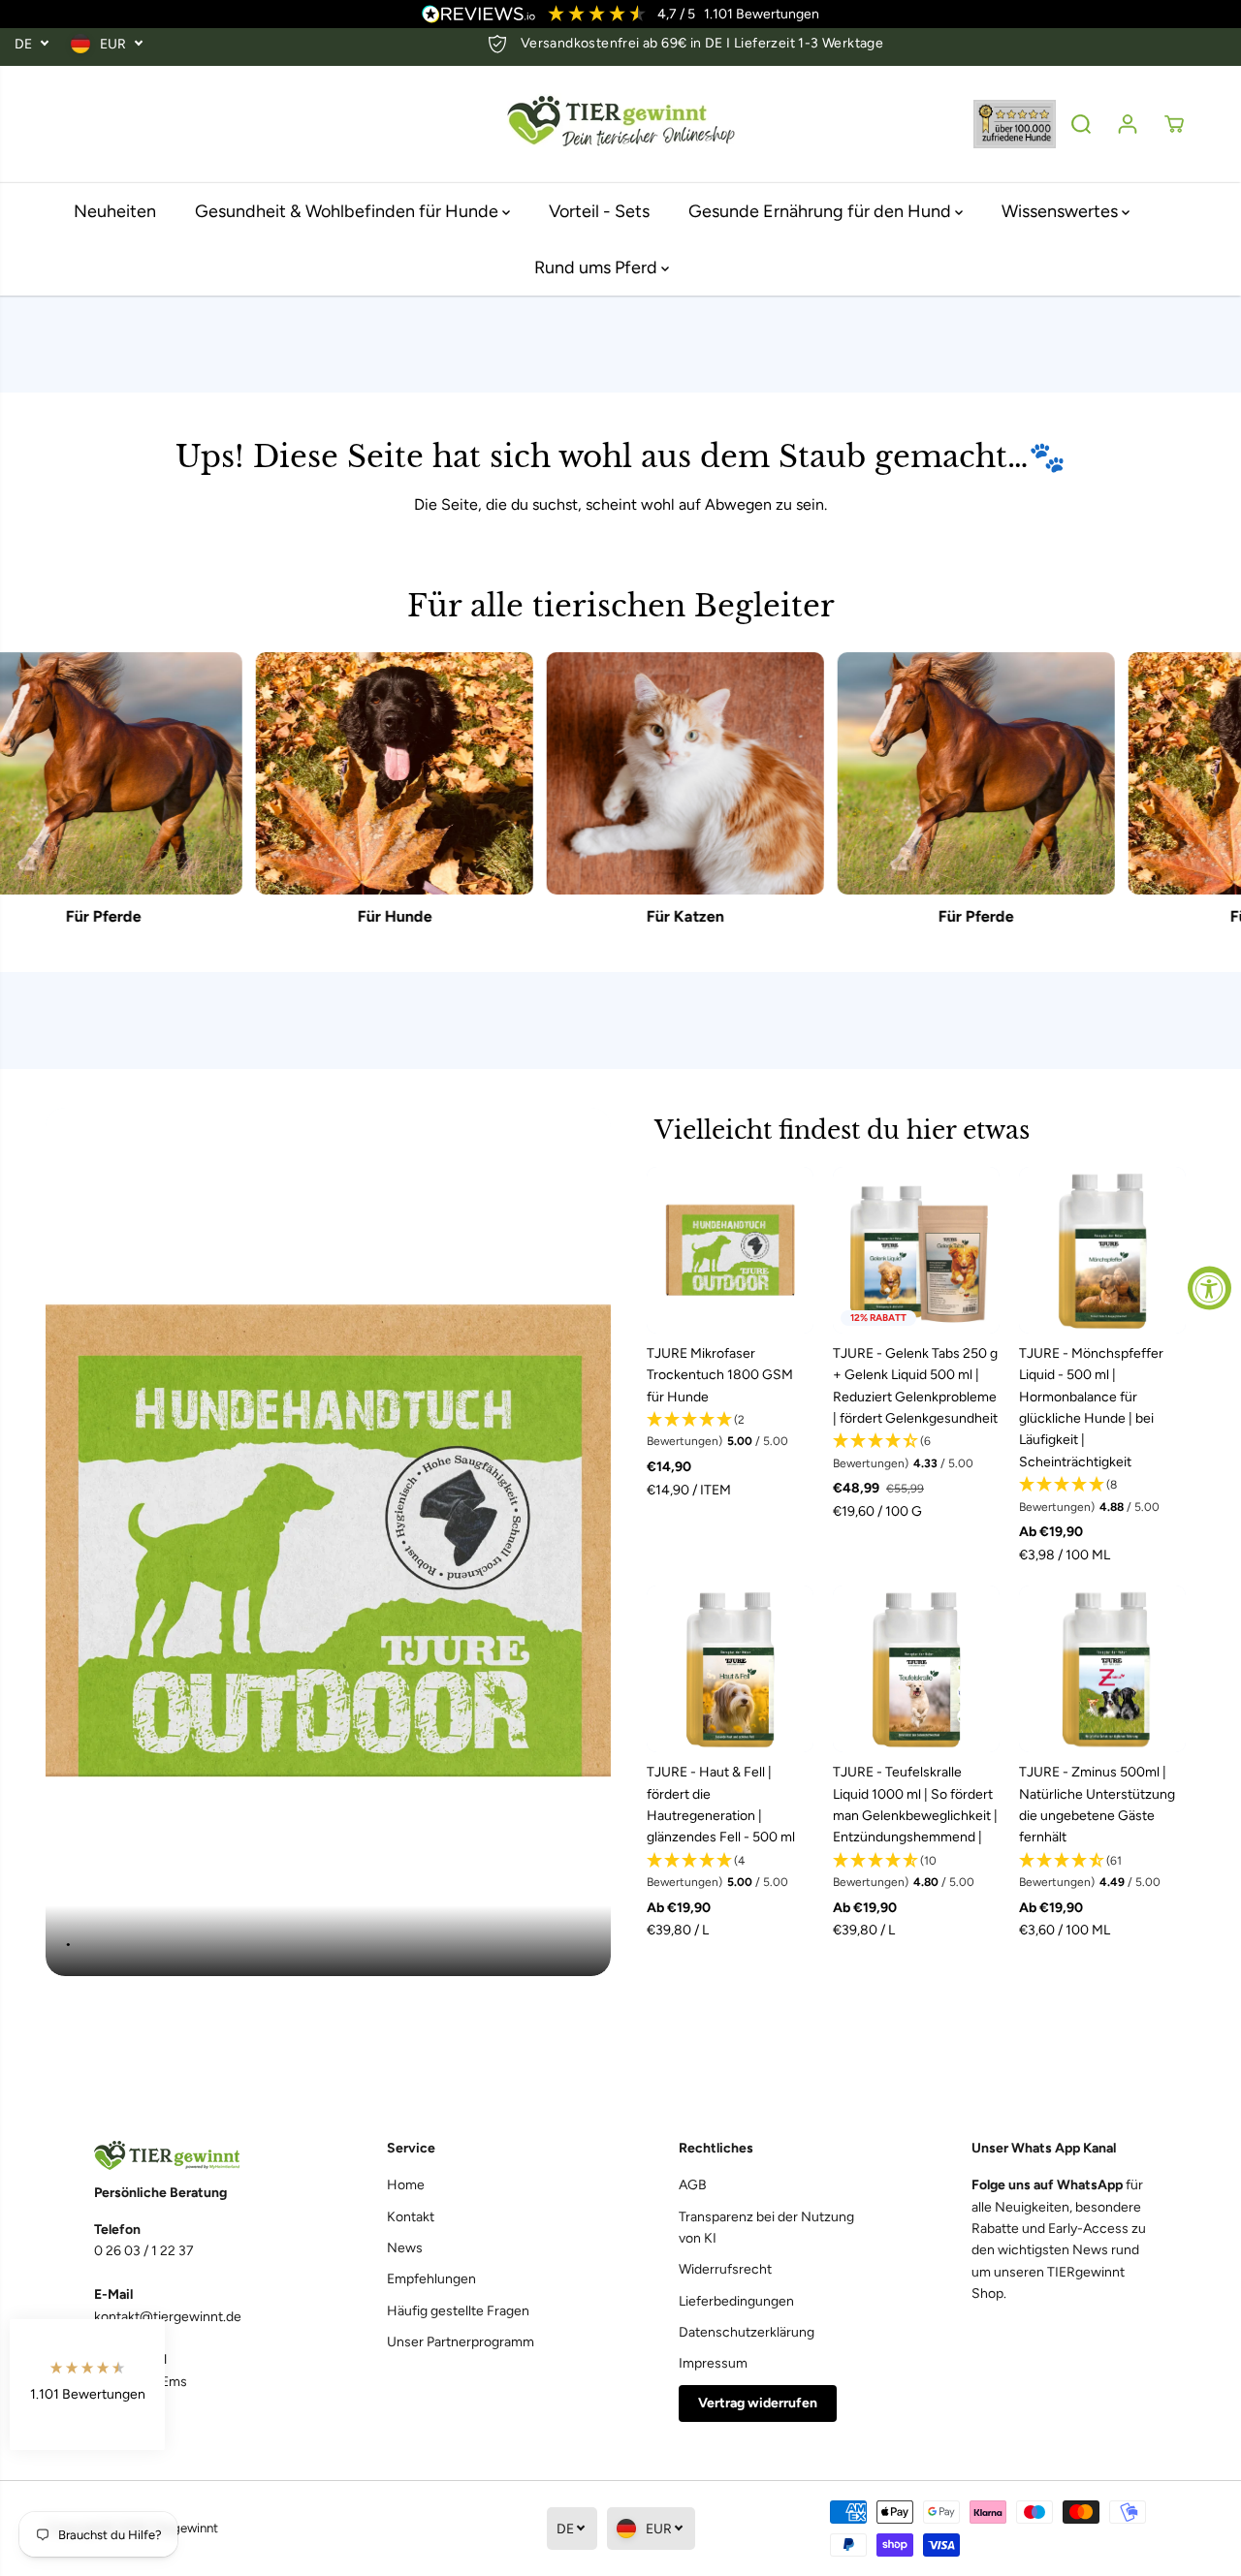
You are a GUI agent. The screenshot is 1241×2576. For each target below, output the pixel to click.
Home (406, 2185)
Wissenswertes (1062, 211)
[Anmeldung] (1128, 124)
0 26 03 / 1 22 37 (144, 2251)
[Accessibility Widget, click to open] (1209, 1288)
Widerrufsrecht (725, 2269)
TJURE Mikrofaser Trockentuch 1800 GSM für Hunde (720, 1375)
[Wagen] (1174, 124)
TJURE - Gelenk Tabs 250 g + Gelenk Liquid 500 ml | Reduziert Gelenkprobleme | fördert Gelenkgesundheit (915, 1386)
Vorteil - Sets (599, 211)
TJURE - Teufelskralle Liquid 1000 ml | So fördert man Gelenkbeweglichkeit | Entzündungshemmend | (915, 1805)
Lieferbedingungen (736, 2301)
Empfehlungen (431, 2279)
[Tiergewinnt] (620, 125)
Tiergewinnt (185, 2528)
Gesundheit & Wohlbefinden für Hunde (349, 211)
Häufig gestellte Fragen (458, 2311)
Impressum (713, 2363)
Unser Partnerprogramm (461, 2342)
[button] (730, 1431)
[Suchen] (1081, 124)
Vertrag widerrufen (758, 2403)
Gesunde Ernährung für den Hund (822, 211)
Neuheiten (115, 211)
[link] (182, 2156)
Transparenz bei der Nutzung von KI (766, 2228)
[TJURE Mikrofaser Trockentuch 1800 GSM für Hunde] (730, 1250)
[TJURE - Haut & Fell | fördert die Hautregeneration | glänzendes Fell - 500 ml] (730, 1669)
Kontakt (411, 2217)
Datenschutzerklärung (747, 2332)
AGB (693, 2185)
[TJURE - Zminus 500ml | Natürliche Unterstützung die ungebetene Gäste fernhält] (1102, 1669)
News (405, 2248)
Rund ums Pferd (598, 267)
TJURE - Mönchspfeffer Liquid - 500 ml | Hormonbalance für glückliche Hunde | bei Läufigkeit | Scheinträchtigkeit (1091, 1408)
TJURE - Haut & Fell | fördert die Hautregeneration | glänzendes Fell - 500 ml (721, 1805)
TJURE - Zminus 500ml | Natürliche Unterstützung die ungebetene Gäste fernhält (1097, 1805)
